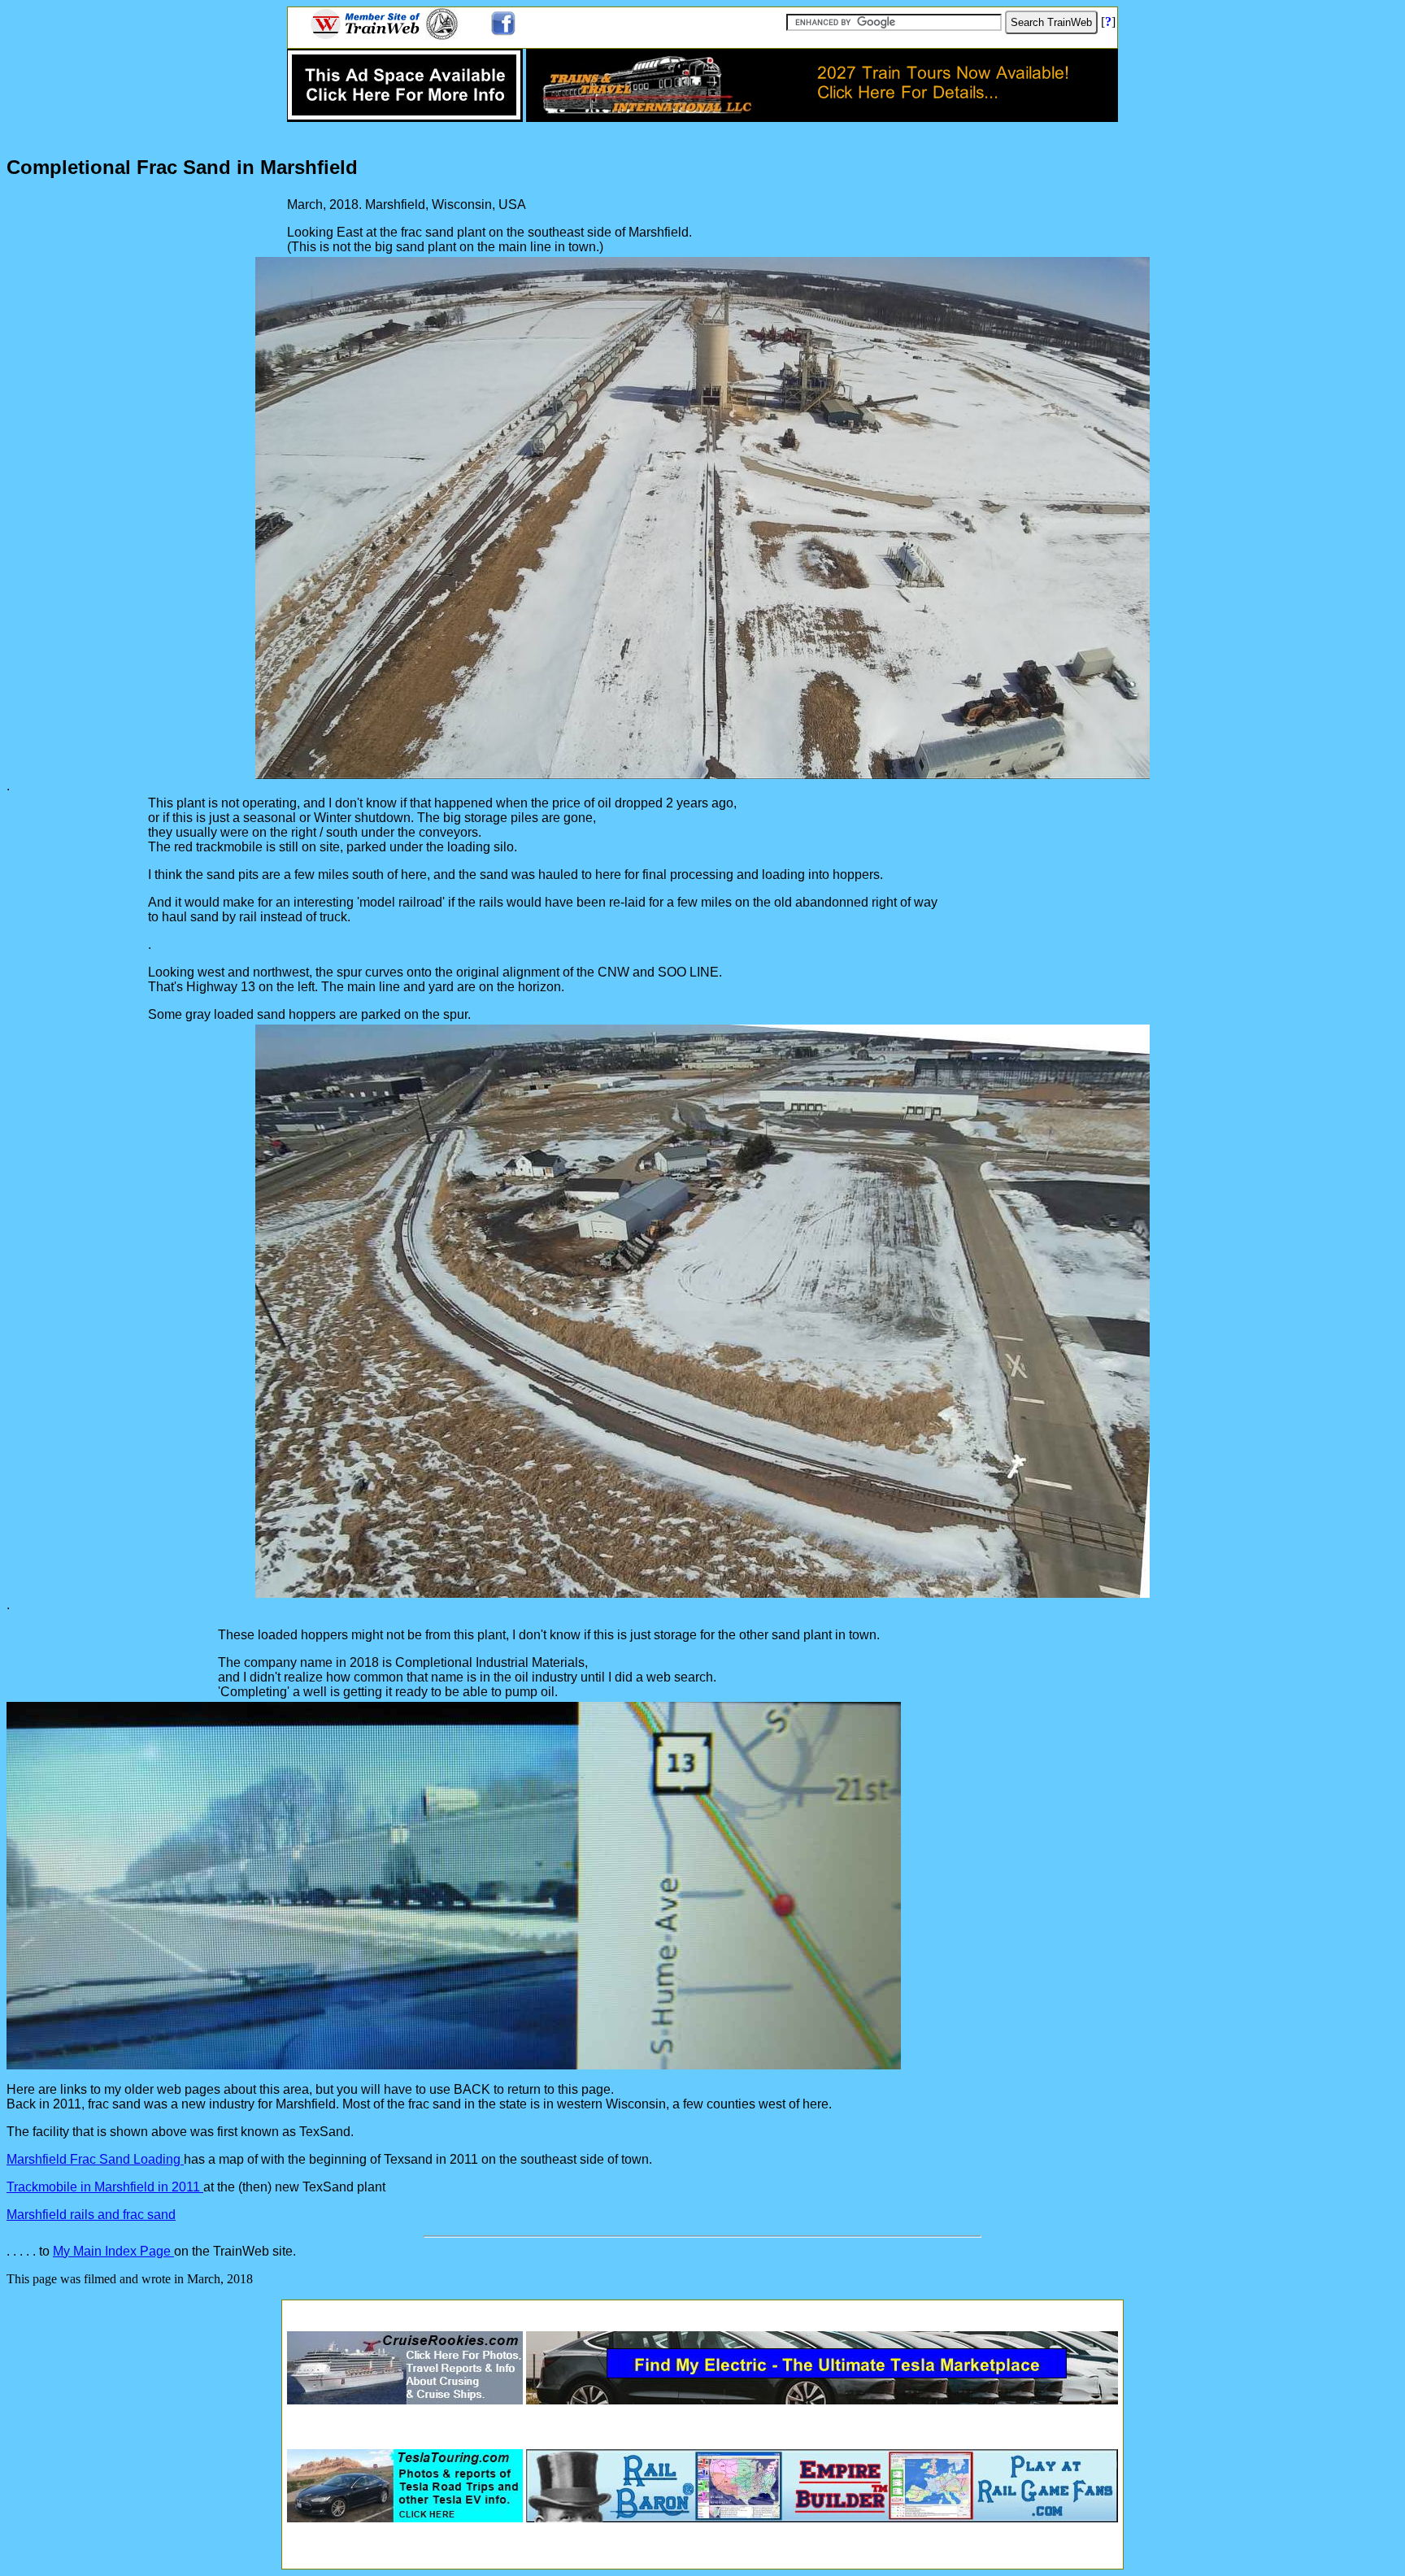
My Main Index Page (113, 2251)
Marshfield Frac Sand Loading (95, 2159)
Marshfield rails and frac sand (91, 2215)
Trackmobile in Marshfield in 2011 (105, 2187)
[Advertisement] (702, 2311)
